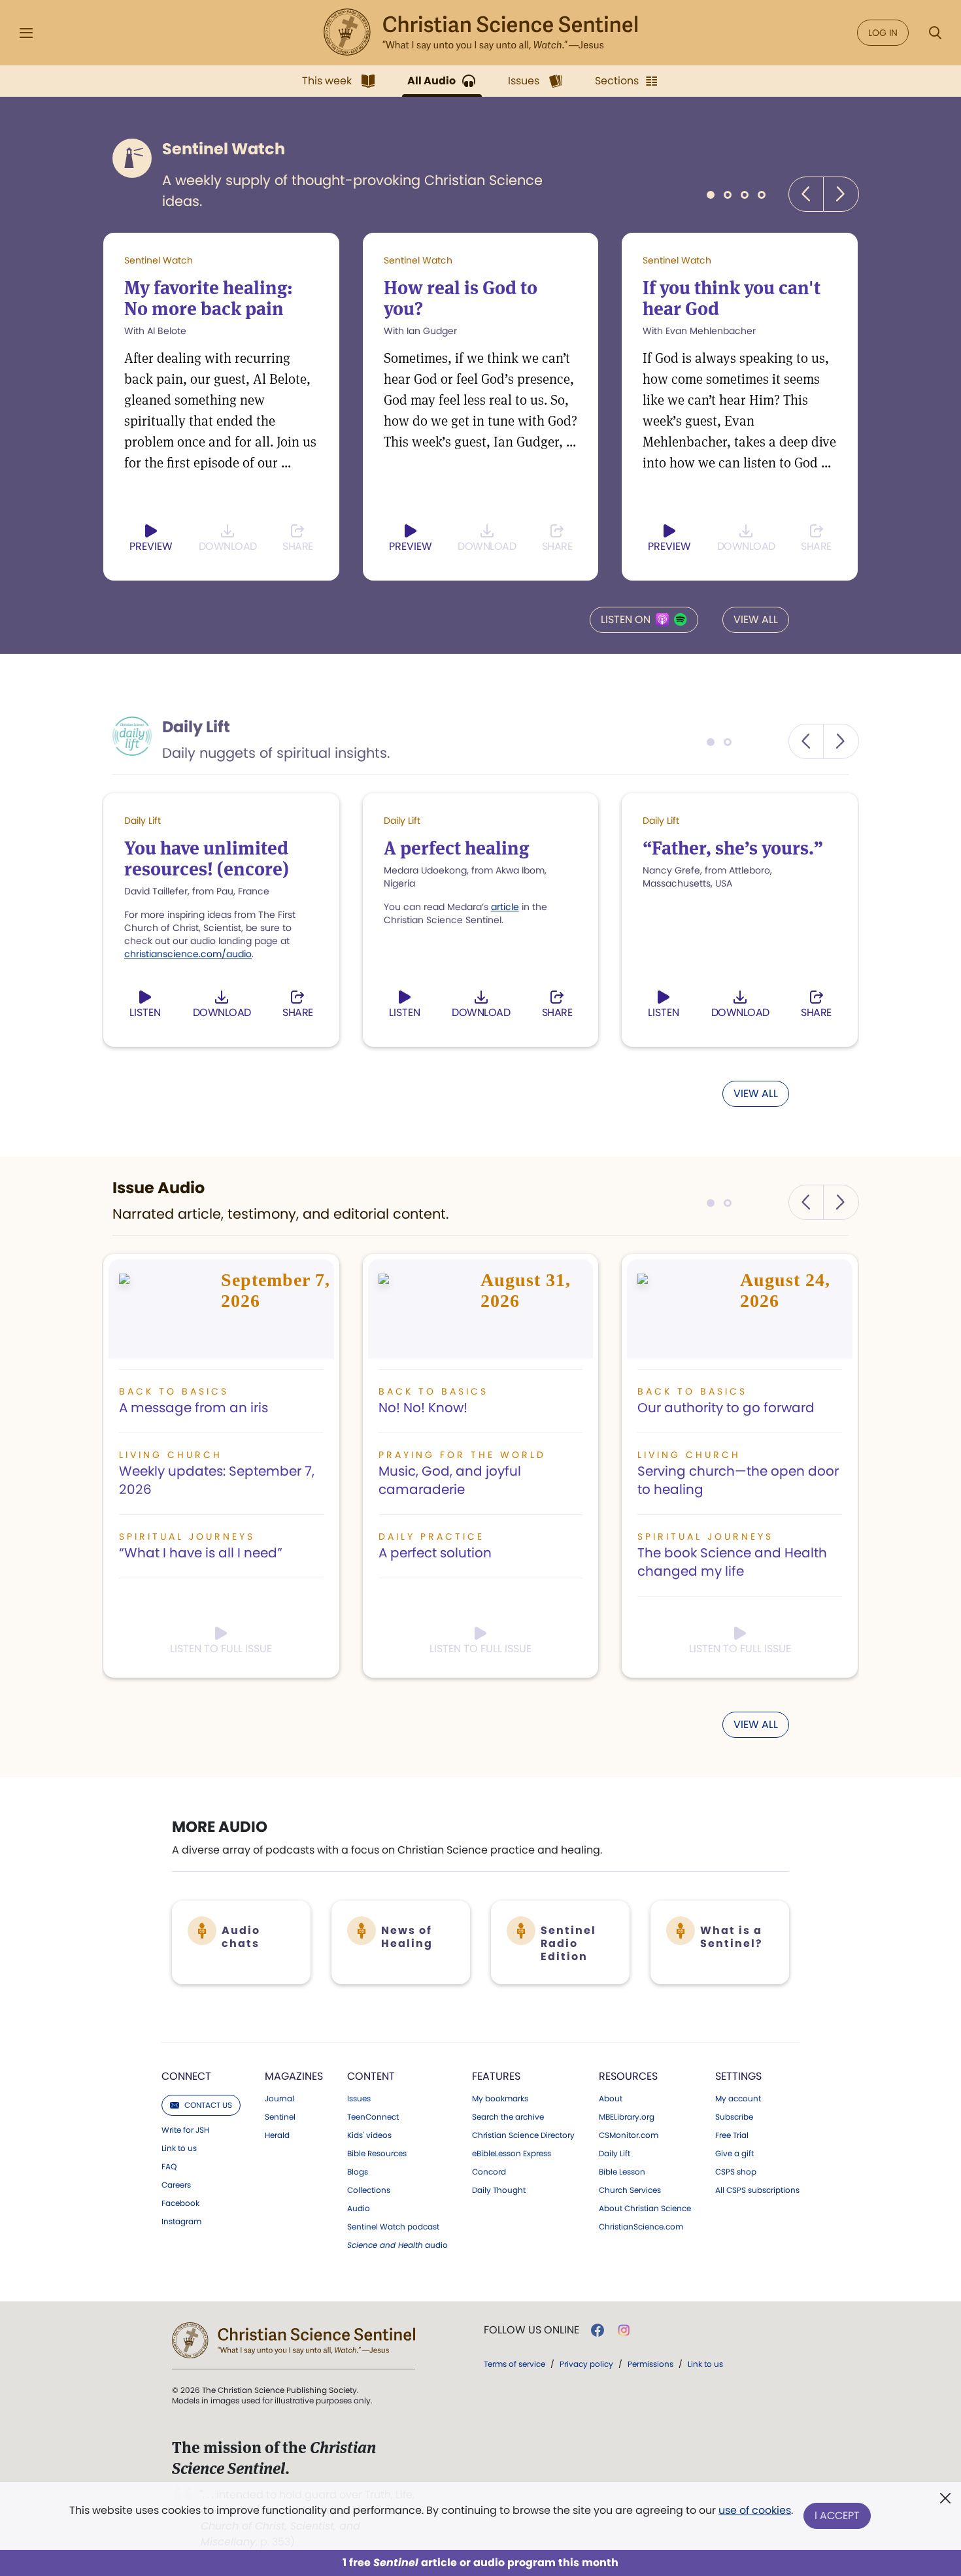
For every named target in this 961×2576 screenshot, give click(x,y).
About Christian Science (645, 2209)
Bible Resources (377, 2154)
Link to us (179, 2148)
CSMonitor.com (629, 2135)
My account (738, 2099)
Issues (359, 2099)
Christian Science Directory (523, 2135)
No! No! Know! (423, 1408)
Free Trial (732, 2135)
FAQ (169, 2167)
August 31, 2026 (526, 1290)
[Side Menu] (26, 33)
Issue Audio (159, 1188)
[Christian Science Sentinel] (480, 33)
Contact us (208, 2105)
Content (371, 2076)
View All (756, 619)
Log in (883, 33)
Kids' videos (369, 2135)
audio (397, 2245)
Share (298, 546)
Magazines (294, 2076)
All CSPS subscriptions (757, 2190)
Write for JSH (185, 2130)
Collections (369, 2190)
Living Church (171, 1455)
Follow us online (531, 2330)
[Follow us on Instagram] (624, 2330)
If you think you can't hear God (732, 298)
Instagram (181, 2222)
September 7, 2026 (276, 1290)
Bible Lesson (622, 2172)
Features (496, 2076)
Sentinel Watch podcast (393, 2227)
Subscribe (734, 2117)
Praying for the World (462, 1455)
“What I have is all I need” (201, 1553)
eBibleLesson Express (512, 2154)
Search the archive (508, 2117)
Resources (628, 2076)
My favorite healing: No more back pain (209, 298)
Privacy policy (586, 2364)
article (505, 907)
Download (228, 546)
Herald (277, 2135)
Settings (738, 2076)
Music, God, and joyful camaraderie (450, 1480)
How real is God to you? (461, 298)
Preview (151, 546)
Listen (145, 1012)
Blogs (358, 2172)
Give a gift (734, 2154)
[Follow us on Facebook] (598, 2330)
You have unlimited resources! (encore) (207, 858)
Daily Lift (196, 727)
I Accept (837, 2516)
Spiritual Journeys (187, 1536)
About (611, 2099)
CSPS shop (736, 2172)
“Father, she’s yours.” (733, 848)
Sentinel (280, 2117)
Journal (279, 2099)
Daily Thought (499, 2190)
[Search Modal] (935, 33)
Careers (176, 2185)
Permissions (650, 2364)
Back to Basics (174, 1391)
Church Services (630, 2190)
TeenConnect (373, 2117)
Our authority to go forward (726, 1408)
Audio (359, 2209)
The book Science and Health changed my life (732, 1562)
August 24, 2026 (785, 1290)
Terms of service (514, 2364)
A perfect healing (456, 848)
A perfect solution (435, 1553)
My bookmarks (500, 2099)
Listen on (626, 619)
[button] (806, 194)
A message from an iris (194, 1408)
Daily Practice (431, 1536)
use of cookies (755, 2510)
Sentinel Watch (224, 149)
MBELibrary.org (627, 2117)
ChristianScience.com (641, 2227)
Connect (186, 2076)
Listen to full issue (221, 1649)
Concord (489, 2172)
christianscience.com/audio (188, 954)
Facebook (180, 2203)
